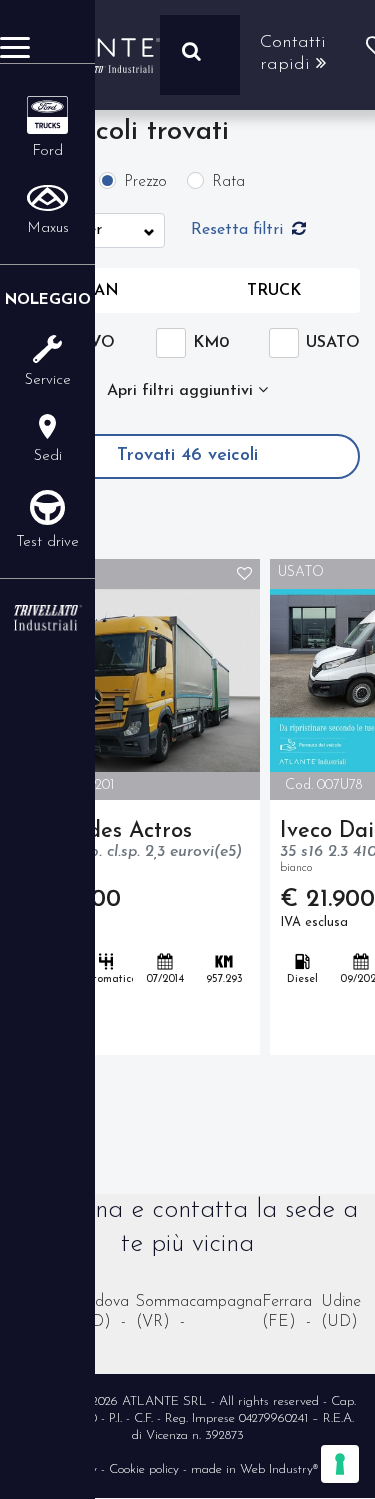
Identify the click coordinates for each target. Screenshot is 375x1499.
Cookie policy (144, 1469)
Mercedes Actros (133, 847)
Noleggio (48, 300)
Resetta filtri (239, 230)
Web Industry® (279, 1469)
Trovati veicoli (187, 456)
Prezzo (145, 182)
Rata (228, 182)
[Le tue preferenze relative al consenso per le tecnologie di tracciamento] (340, 1464)
